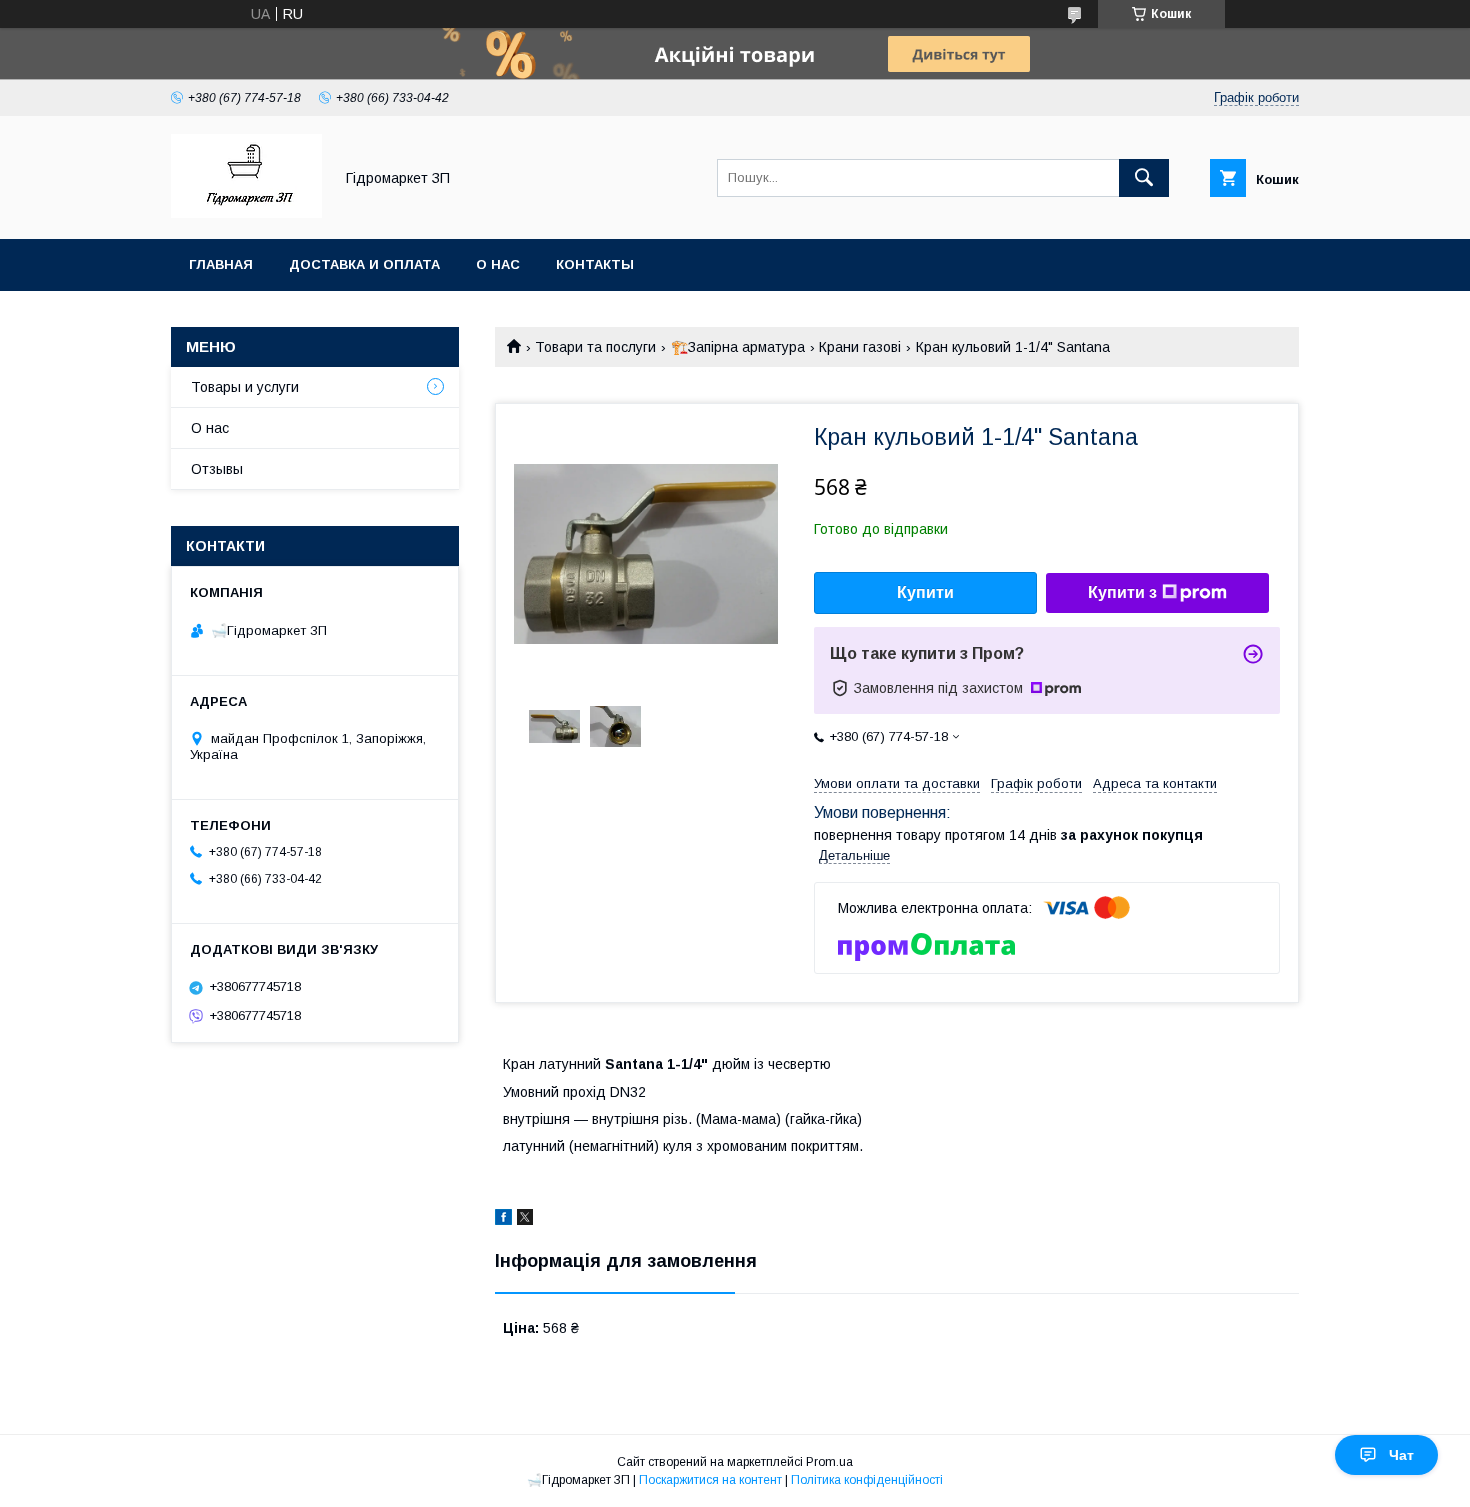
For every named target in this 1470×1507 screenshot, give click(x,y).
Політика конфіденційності (867, 1480)
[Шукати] (1144, 178)
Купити (925, 592)
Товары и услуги (245, 387)
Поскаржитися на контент (710, 1480)
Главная (221, 264)
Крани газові (860, 347)
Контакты (595, 264)
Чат (1401, 1455)
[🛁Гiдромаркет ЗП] (246, 213)
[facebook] (503, 1220)
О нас (498, 264)
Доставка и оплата (364, 264)
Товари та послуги (595, 347)
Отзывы (217, 469)
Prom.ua (829, 1462)
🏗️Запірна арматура (738, 347)
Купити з (1122, 592)
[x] (525, 1220)
